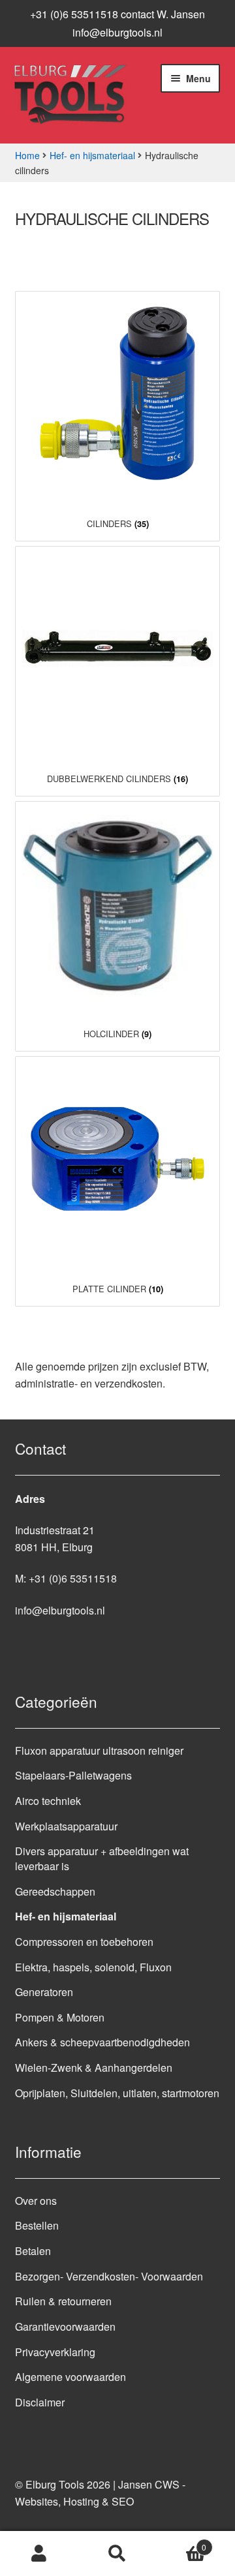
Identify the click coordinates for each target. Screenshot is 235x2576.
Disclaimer (40, 2402)
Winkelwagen (181, 2542)
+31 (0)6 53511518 (73, 1578)
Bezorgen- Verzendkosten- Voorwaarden (109, 2276)
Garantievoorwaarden (65, 2326)
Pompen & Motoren (60, 2017)
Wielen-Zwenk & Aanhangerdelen (94, 2068)
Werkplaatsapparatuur (66, 1826)
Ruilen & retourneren (63, 2301)
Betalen (33, 2251)
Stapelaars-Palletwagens (73, 1775)
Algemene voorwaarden (70, 2377)
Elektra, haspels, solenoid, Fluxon (93, 1967)
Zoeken (117, 2554)
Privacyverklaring (55, 2352)
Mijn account (39, 2554)
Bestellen (37, 2225)
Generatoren (44, 1992)
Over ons (36, 2201)
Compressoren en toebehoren (84, 1942)
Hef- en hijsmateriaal (92, 155)
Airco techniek (48, 1801)
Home (27, 155)
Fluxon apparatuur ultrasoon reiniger (99, 1750)
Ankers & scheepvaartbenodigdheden (102, 2042)
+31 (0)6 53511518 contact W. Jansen (117, 14)
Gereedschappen (55, 1891)
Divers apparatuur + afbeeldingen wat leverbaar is (102, 1858)
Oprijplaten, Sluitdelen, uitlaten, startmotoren (117, 2093)
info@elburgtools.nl (117, 32)
